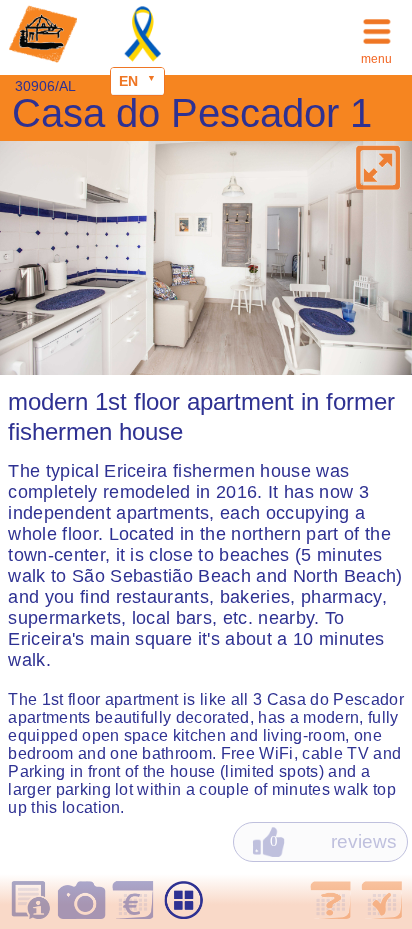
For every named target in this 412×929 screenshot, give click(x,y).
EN (128, 81)
